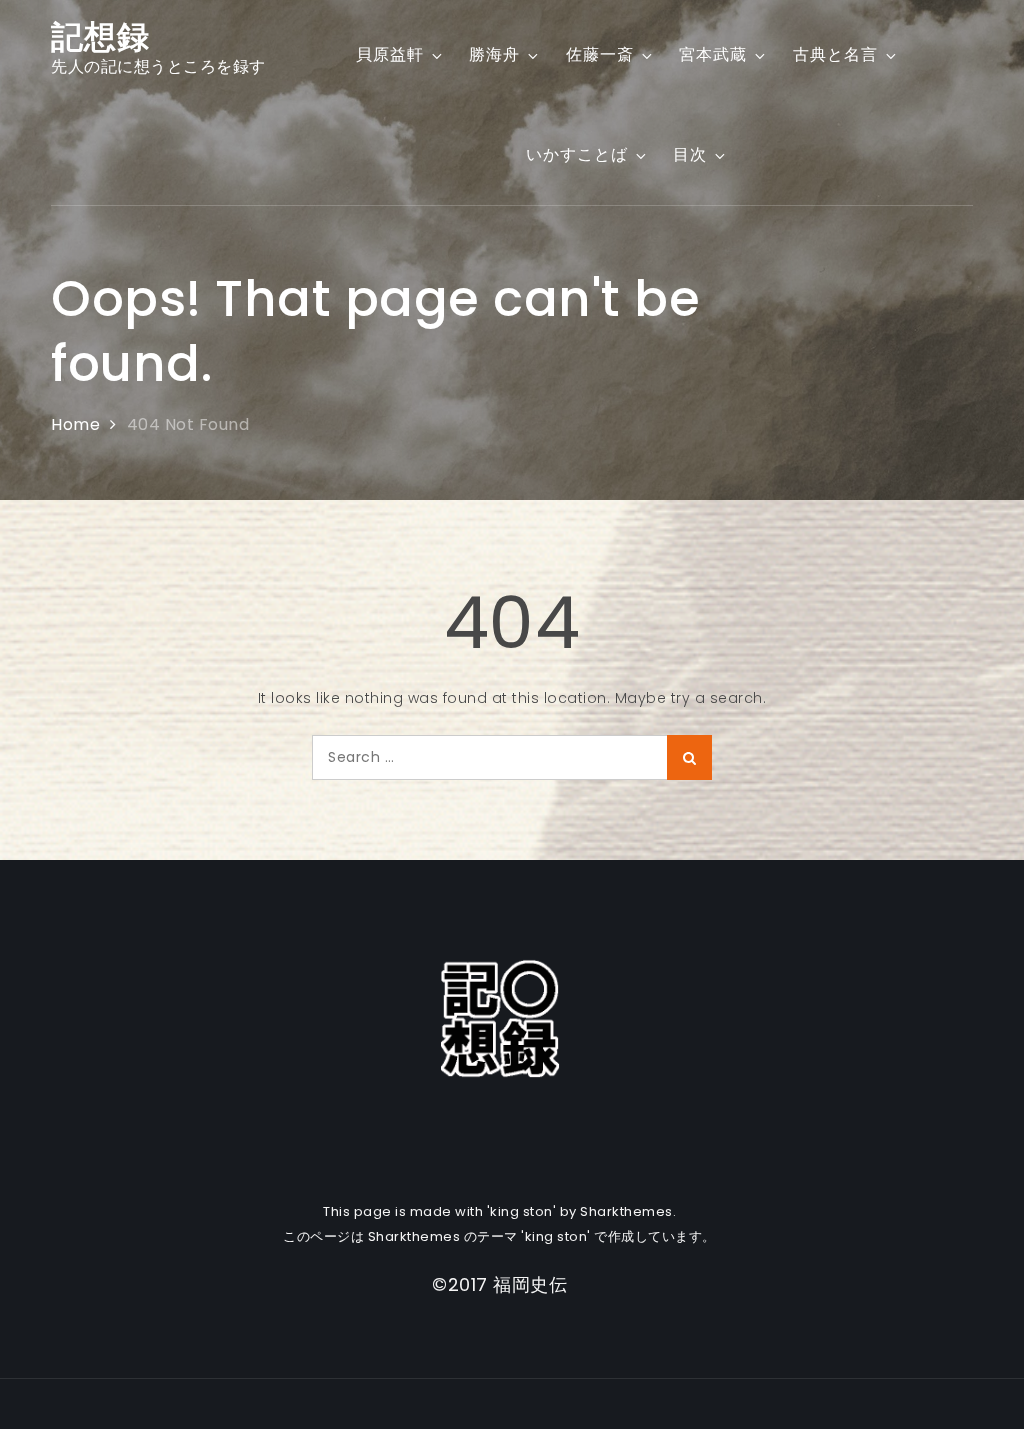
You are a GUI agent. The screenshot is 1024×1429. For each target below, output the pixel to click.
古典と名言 (835, 54)
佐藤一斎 (600, 54)
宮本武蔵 (713, 54)
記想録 (100, 36)
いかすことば (577, 154)
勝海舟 (494, 54)
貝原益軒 (390, 54)
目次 (690, 154)
